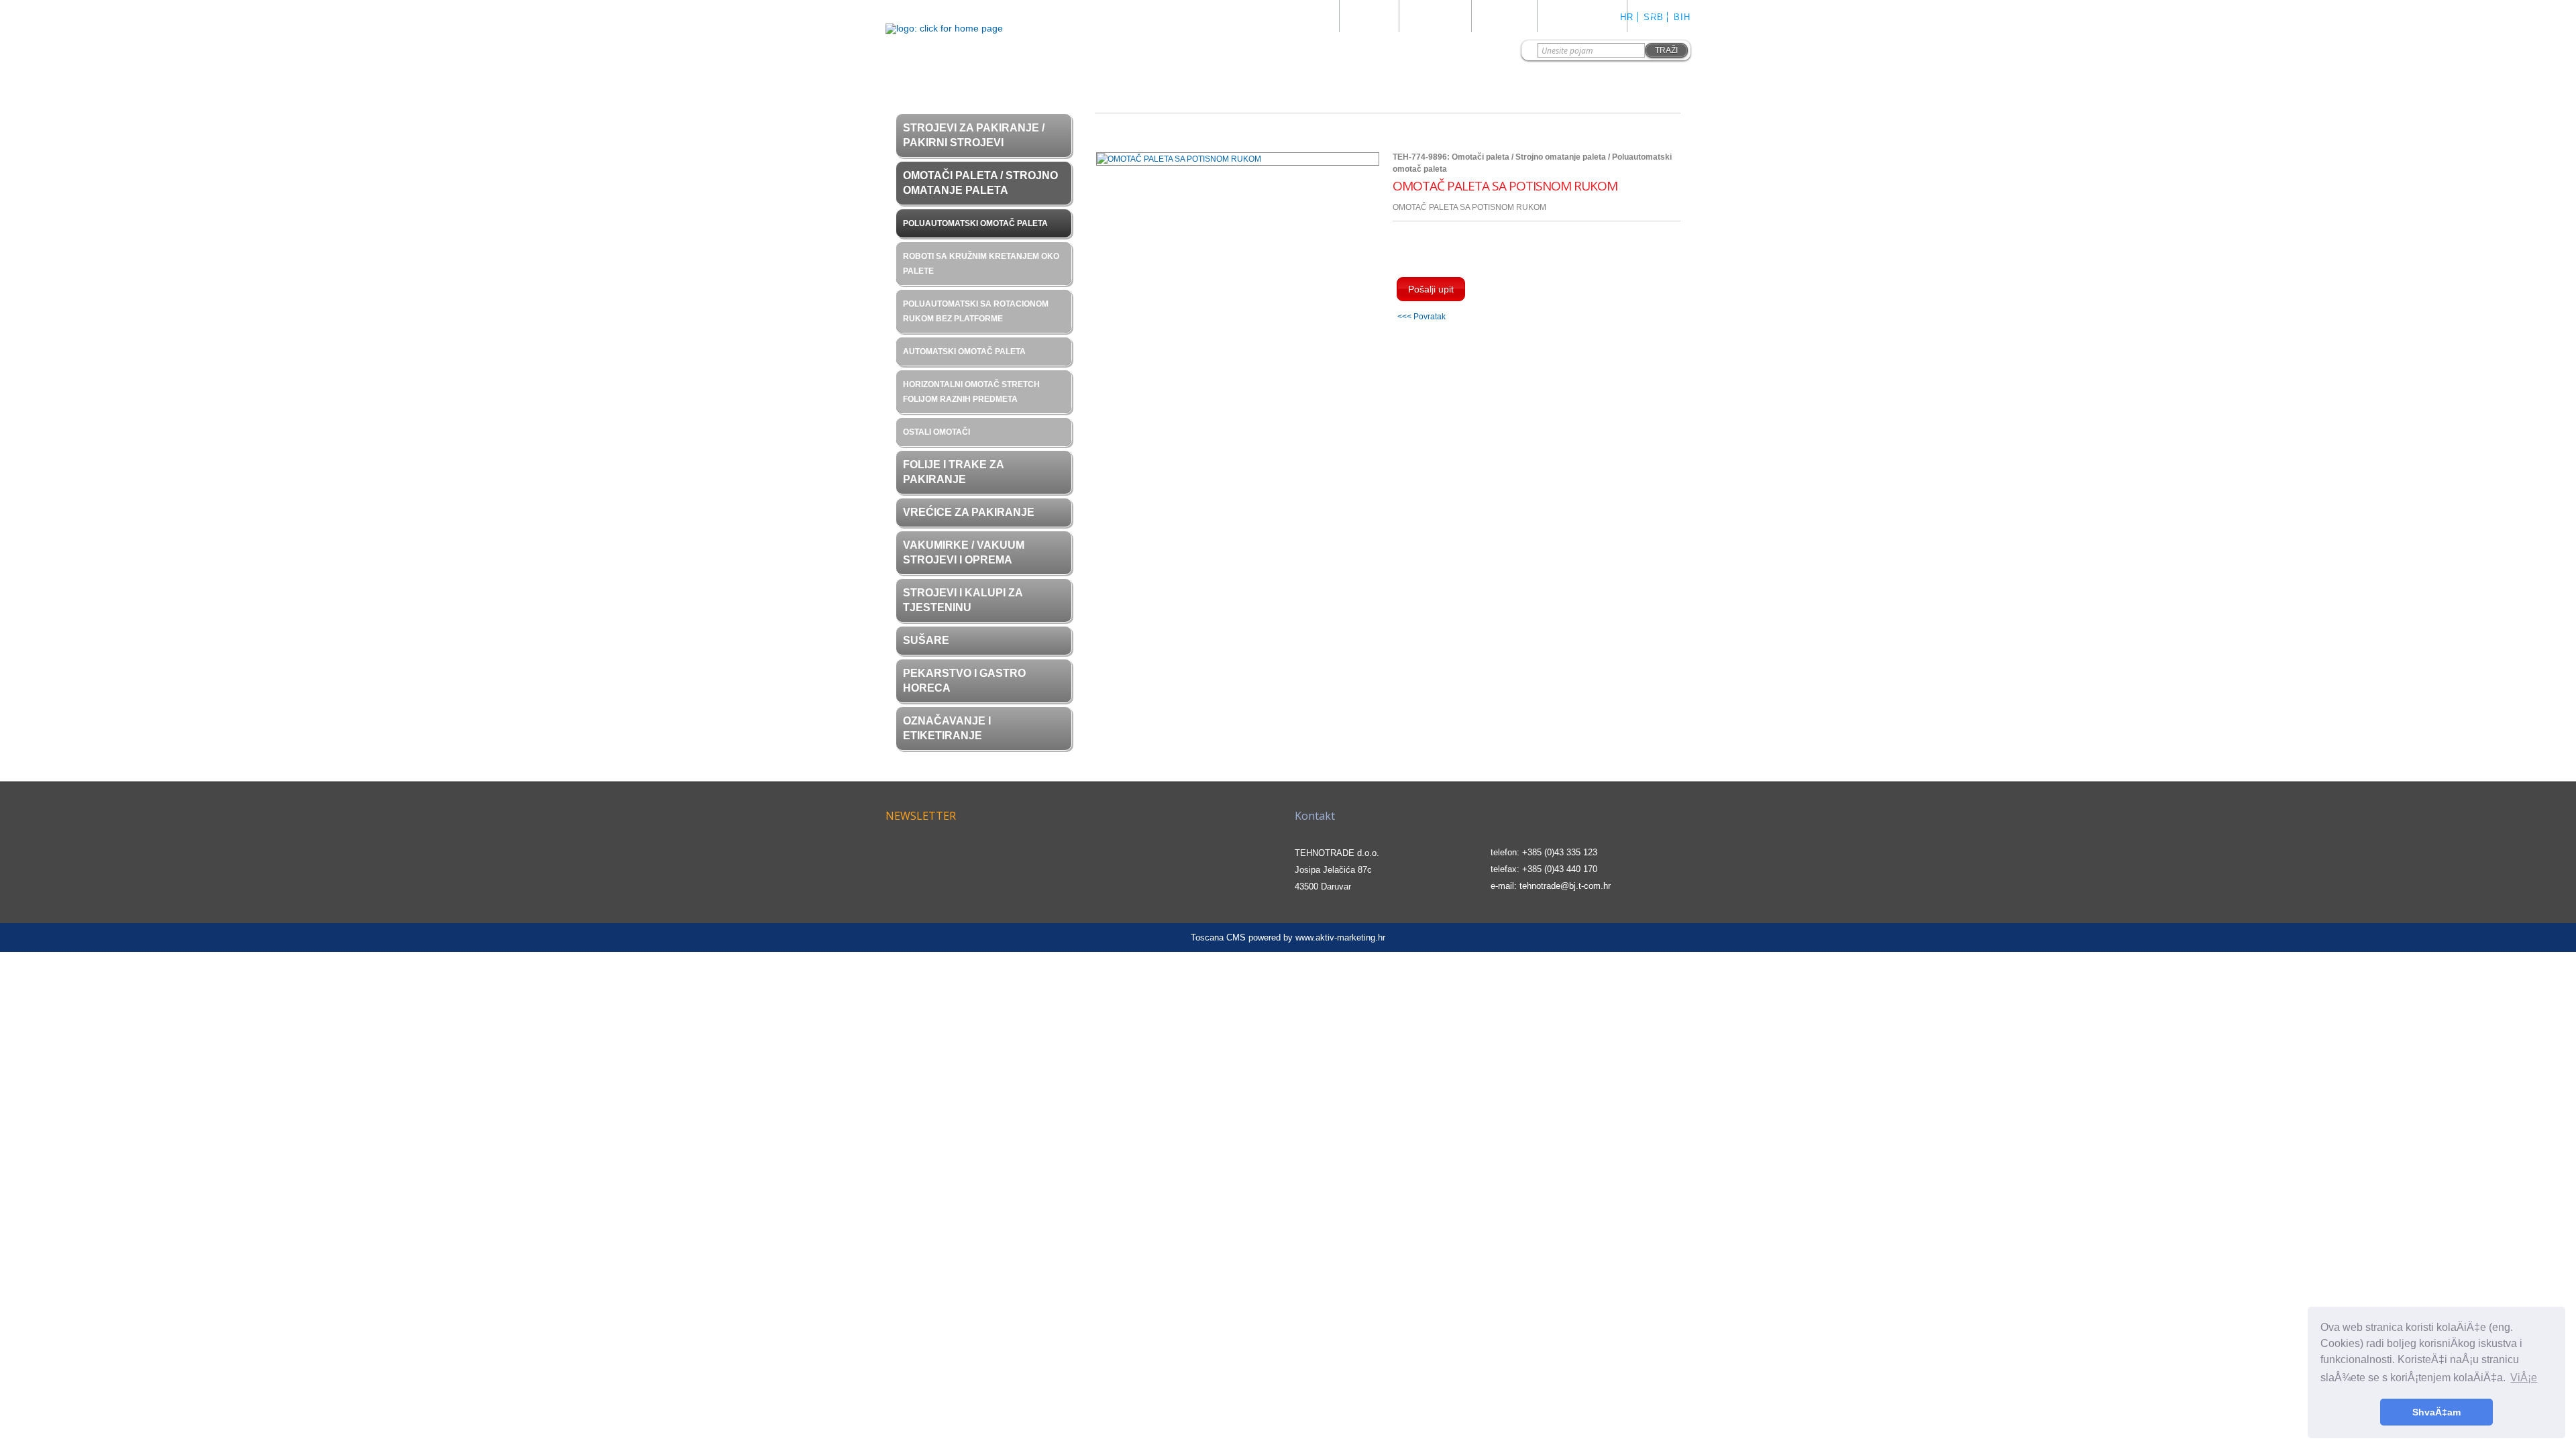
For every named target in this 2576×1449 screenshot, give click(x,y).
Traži (1666, 50)
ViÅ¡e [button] (2524, 1378)
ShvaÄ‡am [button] (2436, 1412)
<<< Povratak (1421, 316)
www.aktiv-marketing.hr (1340, 937)
